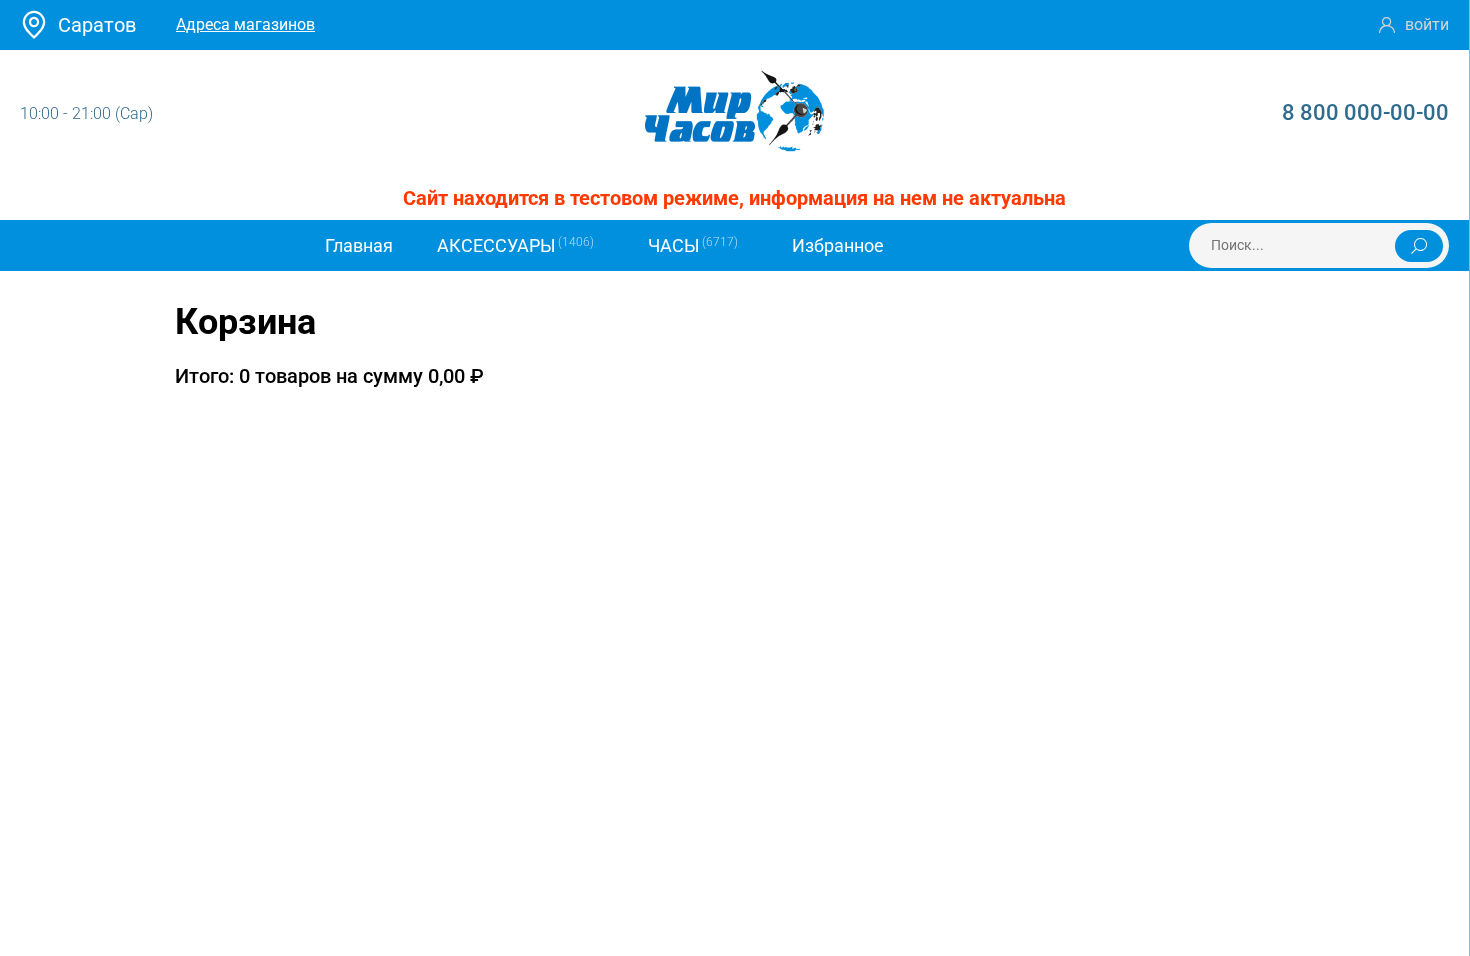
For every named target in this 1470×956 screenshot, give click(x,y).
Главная (359, 245)
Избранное (838, 245)
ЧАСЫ (693, 245)
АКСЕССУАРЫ (515, 245)
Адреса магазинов (245, 24)
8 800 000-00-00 (1365, 112)
